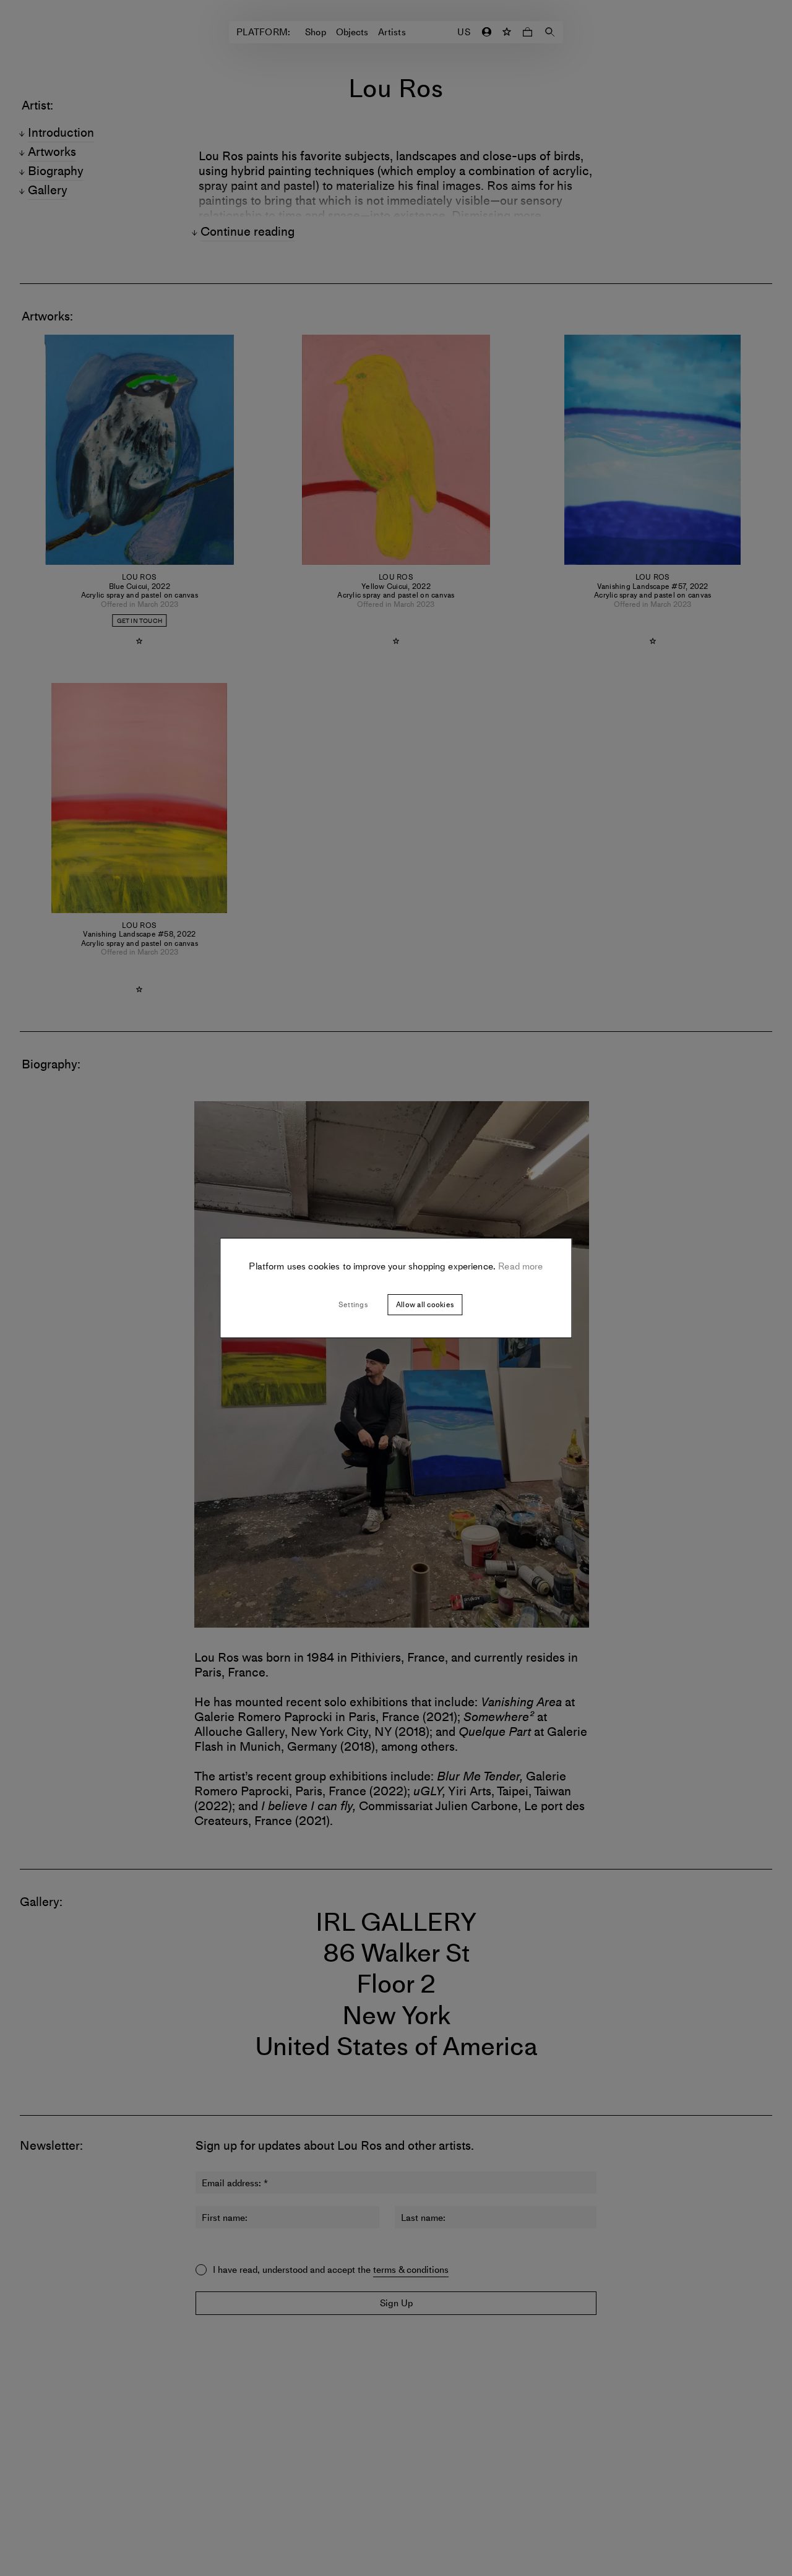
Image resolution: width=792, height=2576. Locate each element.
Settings (353, 1305)
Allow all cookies (425, 1305)
